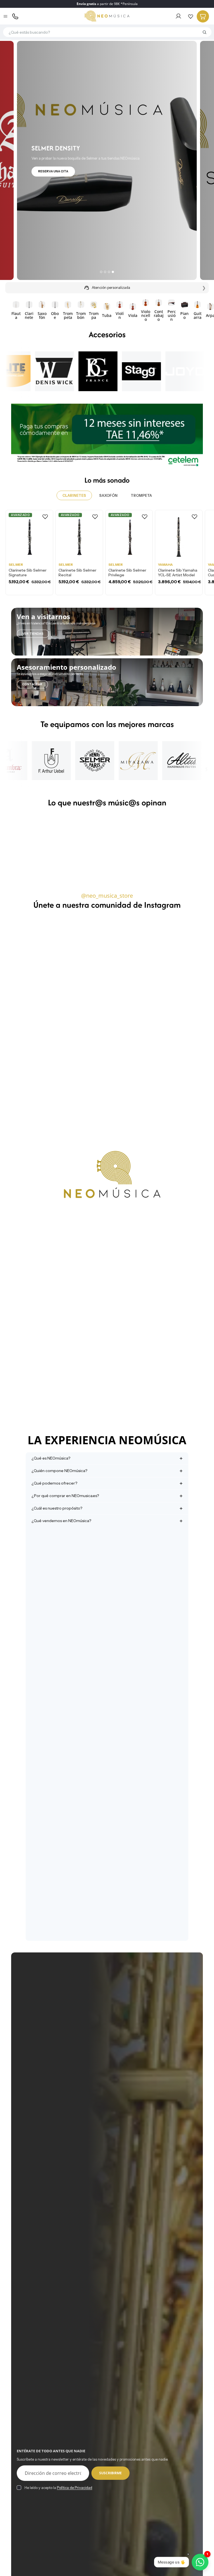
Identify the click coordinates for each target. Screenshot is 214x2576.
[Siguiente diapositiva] (197, 310)
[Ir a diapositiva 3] (109, 272)
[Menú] (6, 16)
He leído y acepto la (58, 2488)
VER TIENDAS (33, 634)
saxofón (108, 495)
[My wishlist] (191, 16)
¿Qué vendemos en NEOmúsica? (61, 1521)
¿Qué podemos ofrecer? (54, 1483)
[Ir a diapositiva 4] (113, 272)
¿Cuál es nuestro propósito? (57, 1508)
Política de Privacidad (75, 2488)
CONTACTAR (32, 684)
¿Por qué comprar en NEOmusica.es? (65, 1496)
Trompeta (141, 495)
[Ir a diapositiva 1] (101, 272)
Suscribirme (110, 2473)
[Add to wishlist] (45, 517)
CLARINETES (74, 495)
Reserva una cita (53, 171)
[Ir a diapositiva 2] (105, 272)
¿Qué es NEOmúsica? (51, 1458)
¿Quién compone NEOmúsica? (59, 1471)
